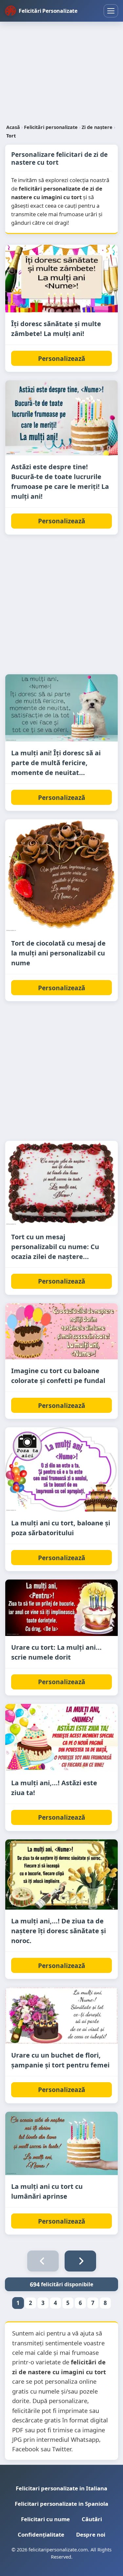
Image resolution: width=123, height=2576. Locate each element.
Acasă (13, 127)
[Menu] (111, 11)
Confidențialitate (41, 2534)
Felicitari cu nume (45, 2519)
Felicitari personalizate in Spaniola (61, 2504)
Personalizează (62, 358)
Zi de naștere (97, 127)
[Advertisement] (61, 73)
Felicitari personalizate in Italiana (61, 2488)
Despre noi (91, 2534)
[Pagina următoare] (80, 2261)
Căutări (92, 2519)
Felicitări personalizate (51, 127)
